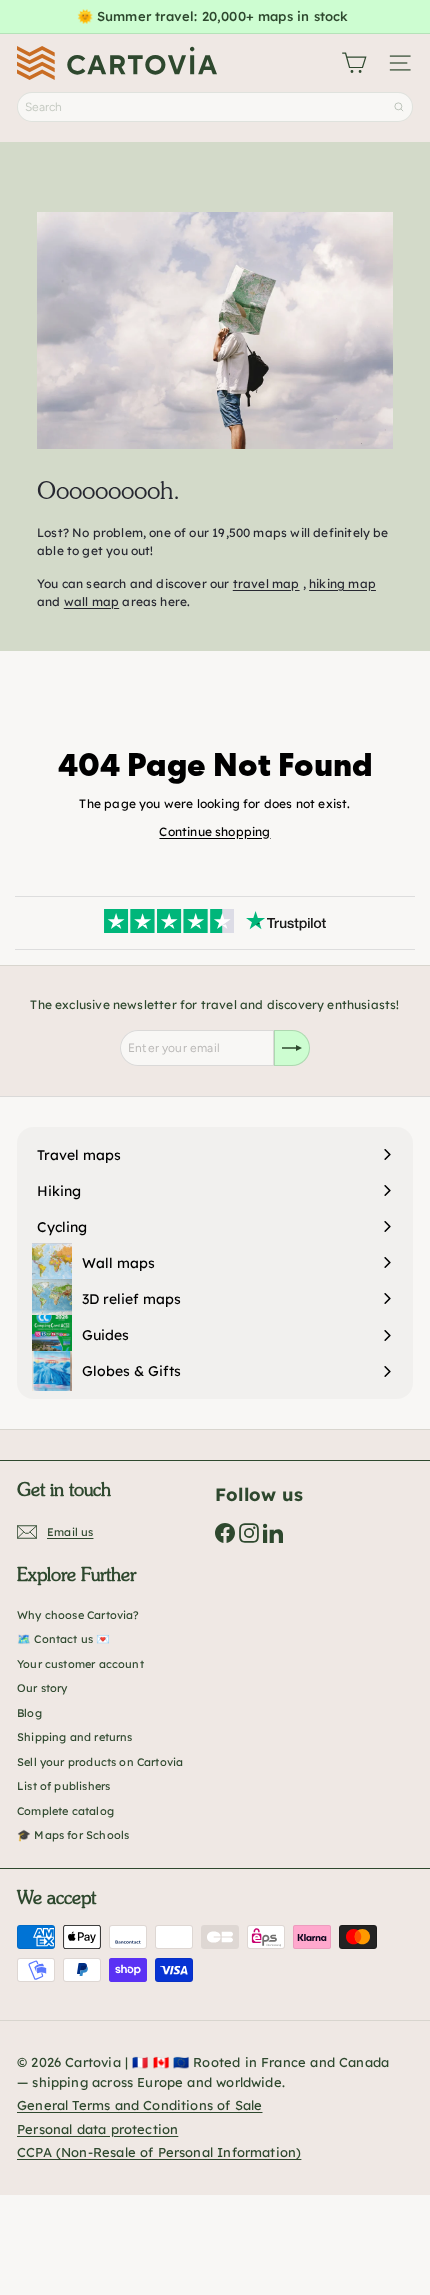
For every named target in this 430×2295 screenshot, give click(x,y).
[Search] (399, 107)
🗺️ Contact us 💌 (64, 1639)
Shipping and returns (75, 1737)
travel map (266, 583)
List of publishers (63, 1786)
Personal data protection (97, 2129)
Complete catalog (65, 1811)
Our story (42, 1688)
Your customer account (80, 1664)
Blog (29, 1713)
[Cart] (354, 63)
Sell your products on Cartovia (100, 1762)
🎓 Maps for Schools (73, 1835)
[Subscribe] (292, 1048)
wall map (91, 601)
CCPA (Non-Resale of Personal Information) (159, 2152)
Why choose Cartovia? (78, 1615)
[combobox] (215, 107)
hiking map (342, 583)
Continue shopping (214, 831)
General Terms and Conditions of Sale (139, 2105)
